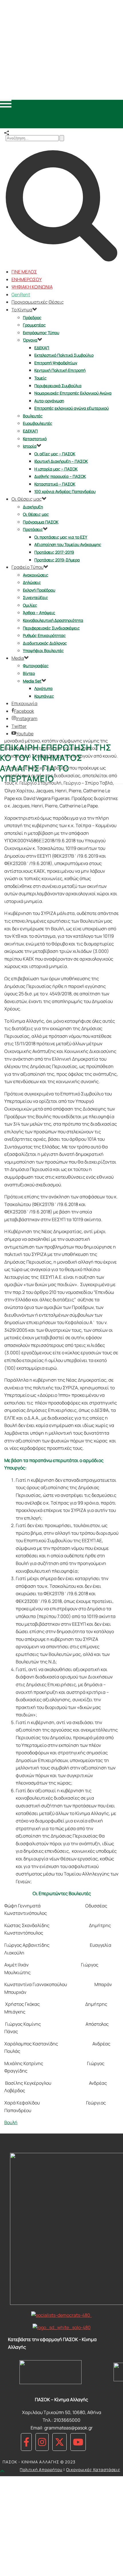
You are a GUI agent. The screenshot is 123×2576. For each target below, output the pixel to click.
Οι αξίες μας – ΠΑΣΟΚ (55, 454)
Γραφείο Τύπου (27, 567)
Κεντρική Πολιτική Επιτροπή (60, 370)
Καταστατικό (35, 439)
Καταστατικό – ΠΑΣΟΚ (55, 484)
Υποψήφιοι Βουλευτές (43, 650)
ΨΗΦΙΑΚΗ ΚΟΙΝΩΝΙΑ (32, 287)
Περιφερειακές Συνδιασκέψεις (51, 628)
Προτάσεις (33, 529)
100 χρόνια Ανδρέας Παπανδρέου (65, 491)
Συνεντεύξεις (35, 597)
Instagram (27, 718)
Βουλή (11, 2122)
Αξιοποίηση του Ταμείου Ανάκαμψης (68, 544)
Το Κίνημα (22, 310)
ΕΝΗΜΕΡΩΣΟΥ (27, 279)
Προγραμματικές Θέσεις (38, 302)
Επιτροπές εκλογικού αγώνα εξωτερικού (72, 408)
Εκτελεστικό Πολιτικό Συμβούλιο (64, 355)
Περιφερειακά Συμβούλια (58, 386)
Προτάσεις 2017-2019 (54, 552)
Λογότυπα (43, 688)
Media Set (32, 681)
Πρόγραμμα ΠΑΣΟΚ (41, 522)
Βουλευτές (33, 416)
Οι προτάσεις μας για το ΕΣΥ (61, 537)
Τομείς (40, 378)
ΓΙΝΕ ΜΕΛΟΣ (24, 272)
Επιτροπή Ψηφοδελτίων (56, 363)
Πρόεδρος (32, 317)
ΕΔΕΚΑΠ (42, 348)
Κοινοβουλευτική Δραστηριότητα (53, 620)
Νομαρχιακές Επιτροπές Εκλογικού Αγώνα (73, 393)
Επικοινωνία (24, 703)
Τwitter (19, 726)
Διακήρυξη (33, 507)
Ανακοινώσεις (36, 575)
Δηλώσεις (32, 582)
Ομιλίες (30, 605)
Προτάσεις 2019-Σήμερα (57, 560)
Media (18, 658)
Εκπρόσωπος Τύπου (41, 333)
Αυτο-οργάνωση (49, 401)
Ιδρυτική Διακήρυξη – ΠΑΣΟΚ (61, 461)
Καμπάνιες (44, 696)
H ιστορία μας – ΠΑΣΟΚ (56, 469)
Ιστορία (30, 446)
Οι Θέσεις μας (27, 499)
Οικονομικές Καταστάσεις (93, 2470)
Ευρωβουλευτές (38, 423)
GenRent (21, 295)
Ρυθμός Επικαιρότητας (44, 635)
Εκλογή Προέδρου (39, 590)
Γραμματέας (34, 325)
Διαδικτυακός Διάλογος (45, 643)
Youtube (25, 734)
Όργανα (30, 340)
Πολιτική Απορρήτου (41, 2470)
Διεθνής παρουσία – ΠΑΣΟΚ (60, 476)
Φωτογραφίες (36, 666)
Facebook (24, 711)
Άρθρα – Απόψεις (39, 613)
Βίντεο (29, 673)
